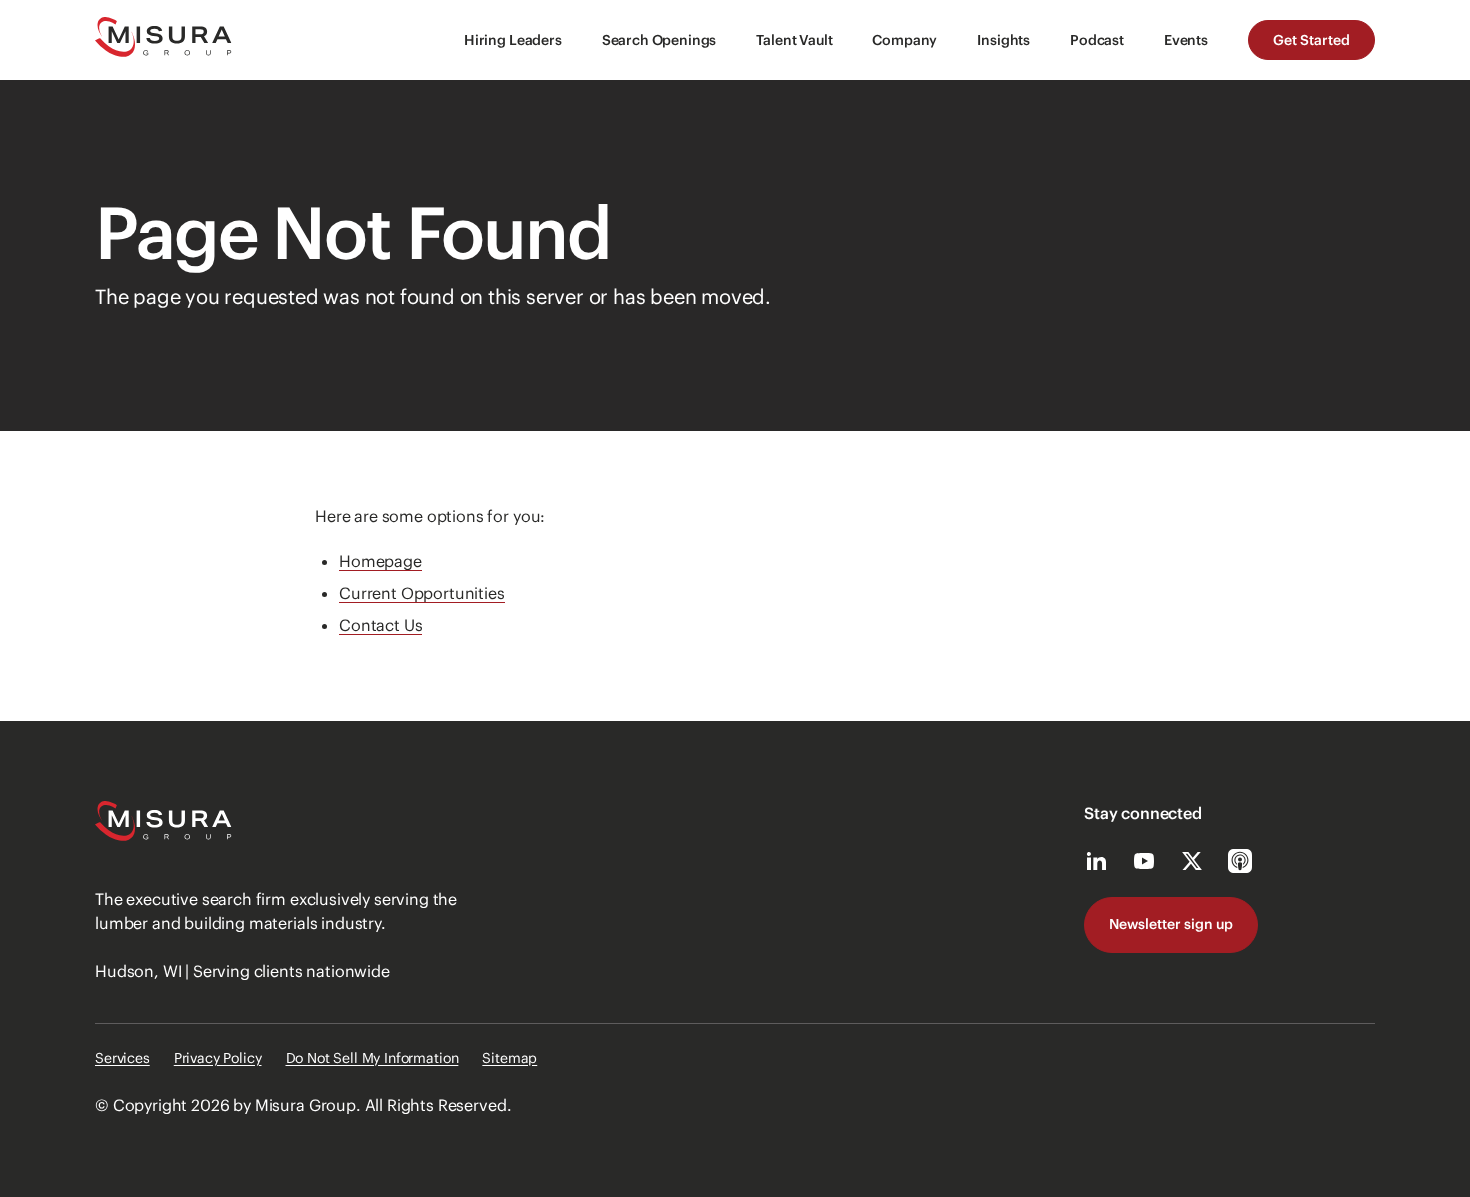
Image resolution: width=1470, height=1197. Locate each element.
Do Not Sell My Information (372, 1058)
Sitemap (509, 1058)
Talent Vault (794, 40)
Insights (1003, 40)
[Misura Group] (163, 40)
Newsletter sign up (1171, 924)
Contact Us (380, 625)
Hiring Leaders (513, 40)
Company (904, 40)
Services (122, 1058)
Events (1186, 40)
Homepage (380, 561)
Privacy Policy (218, 1058)
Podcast (1097, 40)
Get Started (1311, 40)
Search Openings (659, 40)
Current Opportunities (422, 593)
